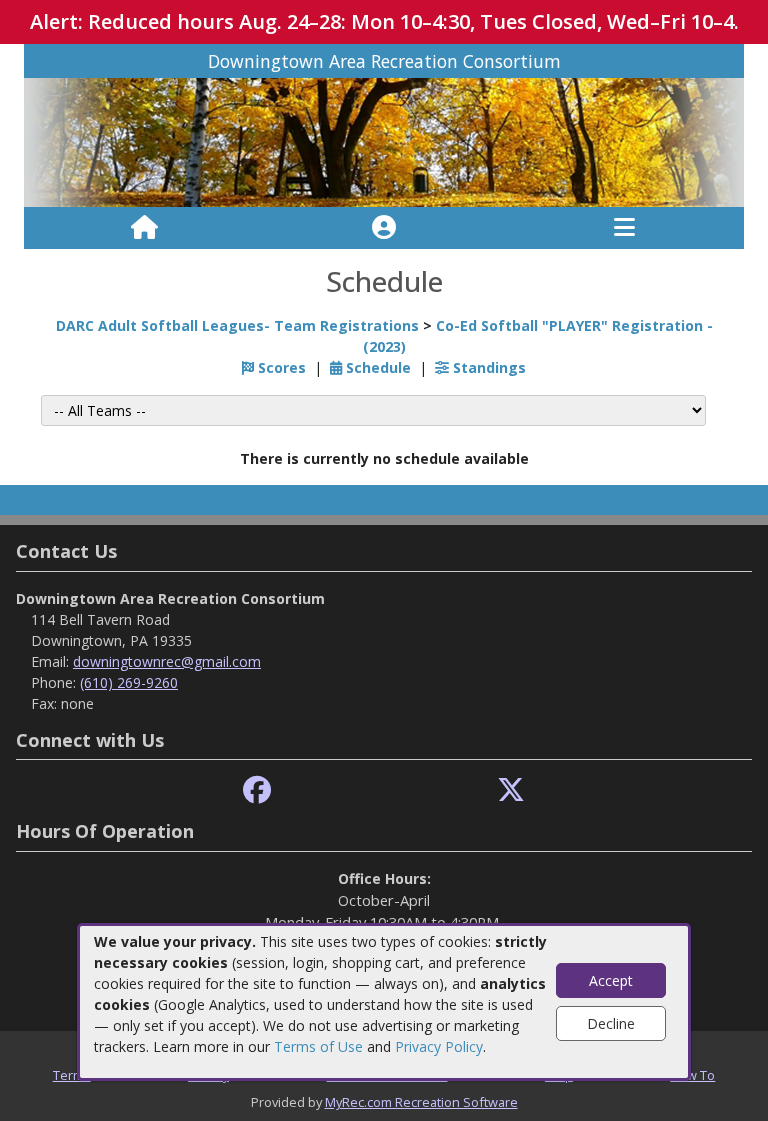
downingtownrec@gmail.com (167, 661)
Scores (280, 367)
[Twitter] (511, 790)
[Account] (384, 228)
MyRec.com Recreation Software (421, 1102)
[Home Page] (144, 228)
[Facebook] (257, 790)
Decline (611, 1023)
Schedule (376, 367)
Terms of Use (318, 1046)
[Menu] (624, 228)
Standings (487, 367)
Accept (611, 980)
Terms (72, 1075)
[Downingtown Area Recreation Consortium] (384, 141)
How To (692, 1075)
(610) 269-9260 (129, 682)
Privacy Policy (439, 1046)
